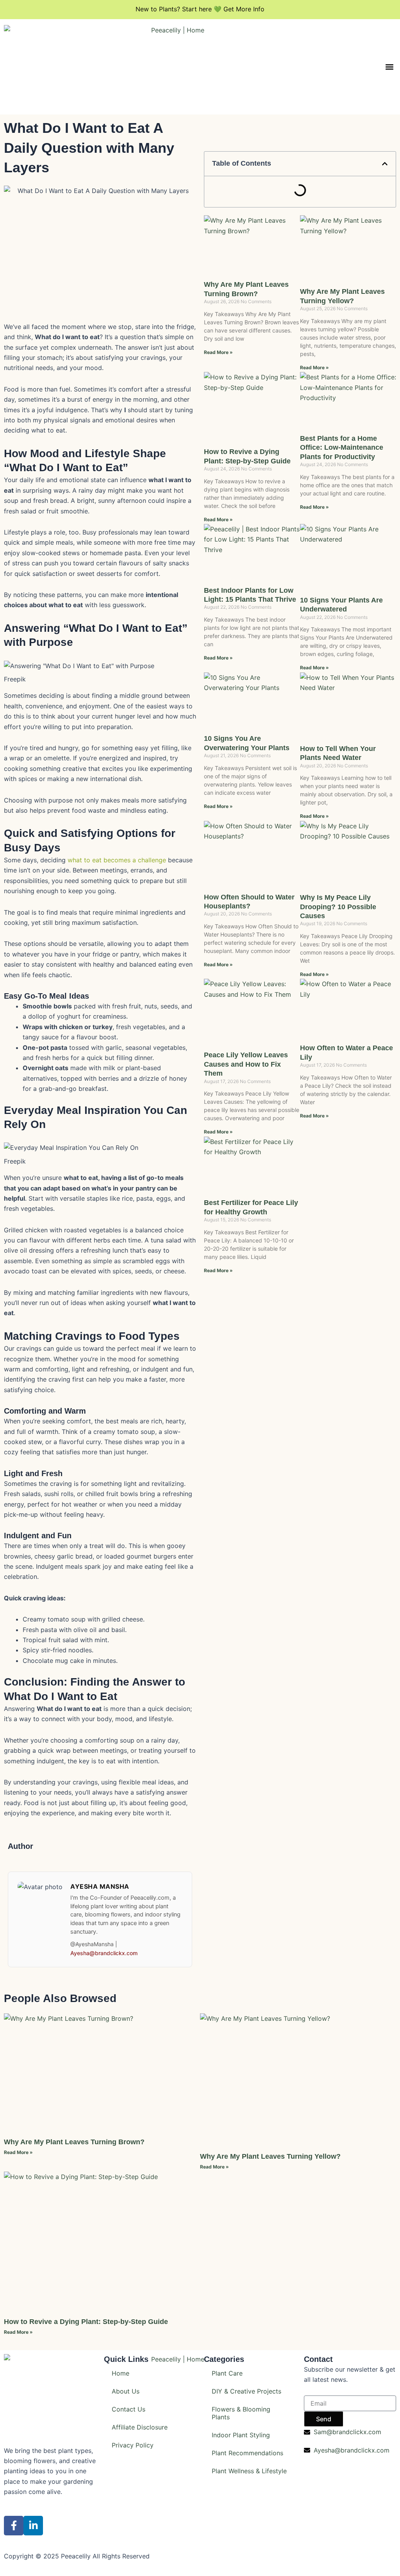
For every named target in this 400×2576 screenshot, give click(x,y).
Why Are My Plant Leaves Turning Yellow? (270, 2156)
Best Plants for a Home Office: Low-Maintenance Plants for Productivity (342, 448)
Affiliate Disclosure (140, 2427)
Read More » (218, 352)
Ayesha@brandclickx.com (104, 1953)
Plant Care (227, 2373)
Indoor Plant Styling (241, 2435)
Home (121, 2373)
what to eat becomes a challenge (117, 860)
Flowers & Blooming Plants (241, 2413)
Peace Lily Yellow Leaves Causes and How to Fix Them (246, 1064)
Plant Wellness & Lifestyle (249, 2471)
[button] (390, 67)
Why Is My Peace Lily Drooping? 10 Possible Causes (338, 907)
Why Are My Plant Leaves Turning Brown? (74, 2142)
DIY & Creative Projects (246, 2391)
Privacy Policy (133, 2445)
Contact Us (129, 2409)
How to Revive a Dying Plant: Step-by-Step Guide (86, 2322)
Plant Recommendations (247, 2453)
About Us (126, 2391)
